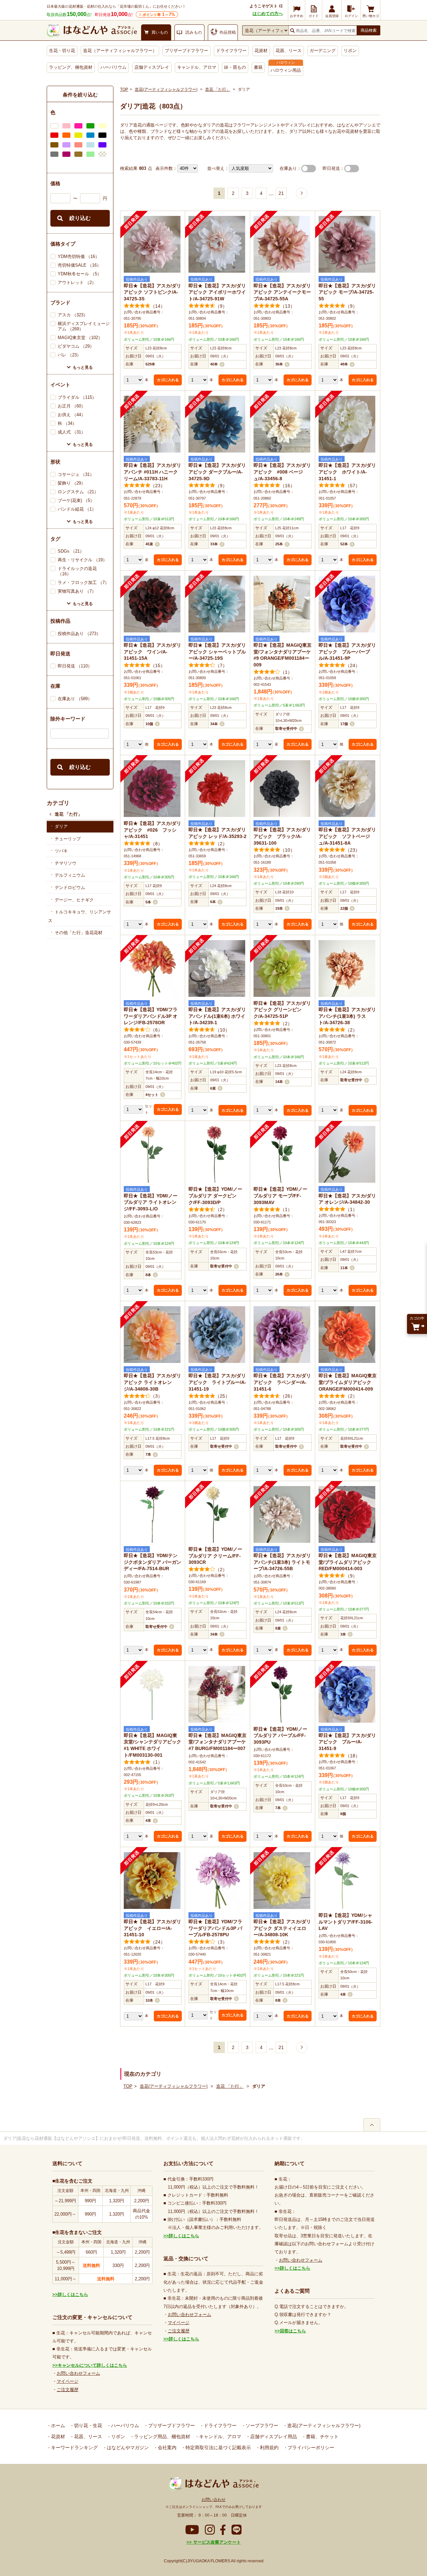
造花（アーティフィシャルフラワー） (120, 51)
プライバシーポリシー (310, 2448)
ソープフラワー (261, 2425)
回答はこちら (293, 2331)
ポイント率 (159, 15)
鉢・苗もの (235, 67)
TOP (124, 89)
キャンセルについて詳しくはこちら (92, 2365)
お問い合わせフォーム (78, 2373)
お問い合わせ (213, 2500)
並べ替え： (218, 168)
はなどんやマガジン (127, 2448)
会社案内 (166, 2448)
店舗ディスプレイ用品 (273, 2437)
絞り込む (80, 218)
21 (281, 193)
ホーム (57, 2425)
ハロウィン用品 (286, 70)
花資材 (261, 51)
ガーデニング (323, 51)
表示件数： (166, 168)
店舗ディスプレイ (152, 67)
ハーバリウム (113, 67)
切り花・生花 (87, 2425)
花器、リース (289, 51)
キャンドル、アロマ (197, 67)
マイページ (68, 2381)
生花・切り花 (62, 51)
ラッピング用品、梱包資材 (161, 2437)
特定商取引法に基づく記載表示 (218, 2448)
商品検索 (369, 30)
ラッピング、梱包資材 (71, 67)
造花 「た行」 (68, 814)
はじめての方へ (268, 14)
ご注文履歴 (68, 2390)
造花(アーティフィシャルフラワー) (166, 89)
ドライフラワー (231, 51)
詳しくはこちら (73, 2295)
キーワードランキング (74, 2448)
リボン (350, 51)
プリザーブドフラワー (186, 51)
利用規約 (269, 2448)
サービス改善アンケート (216, 2542)
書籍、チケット (322, 2437)
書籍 (258, 67)
